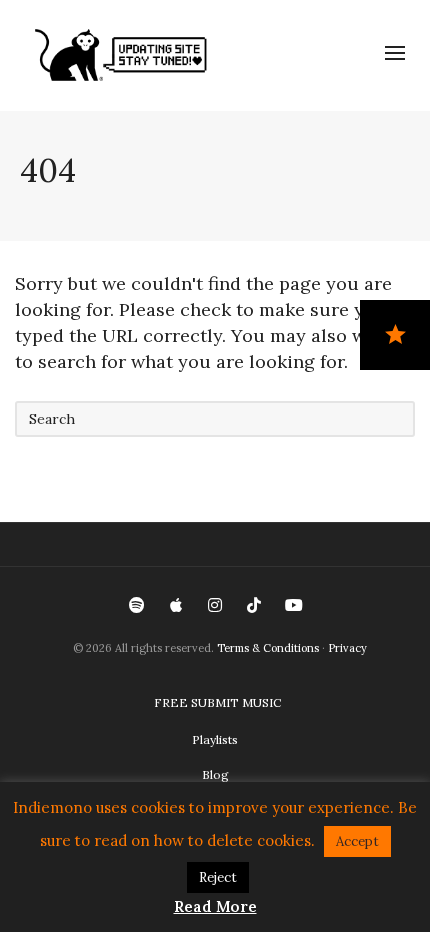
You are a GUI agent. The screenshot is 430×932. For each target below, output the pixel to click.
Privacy (347, 648)
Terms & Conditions (268, 648)
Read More (215, 906)
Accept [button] (357, 841)
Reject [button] (218, 877)
